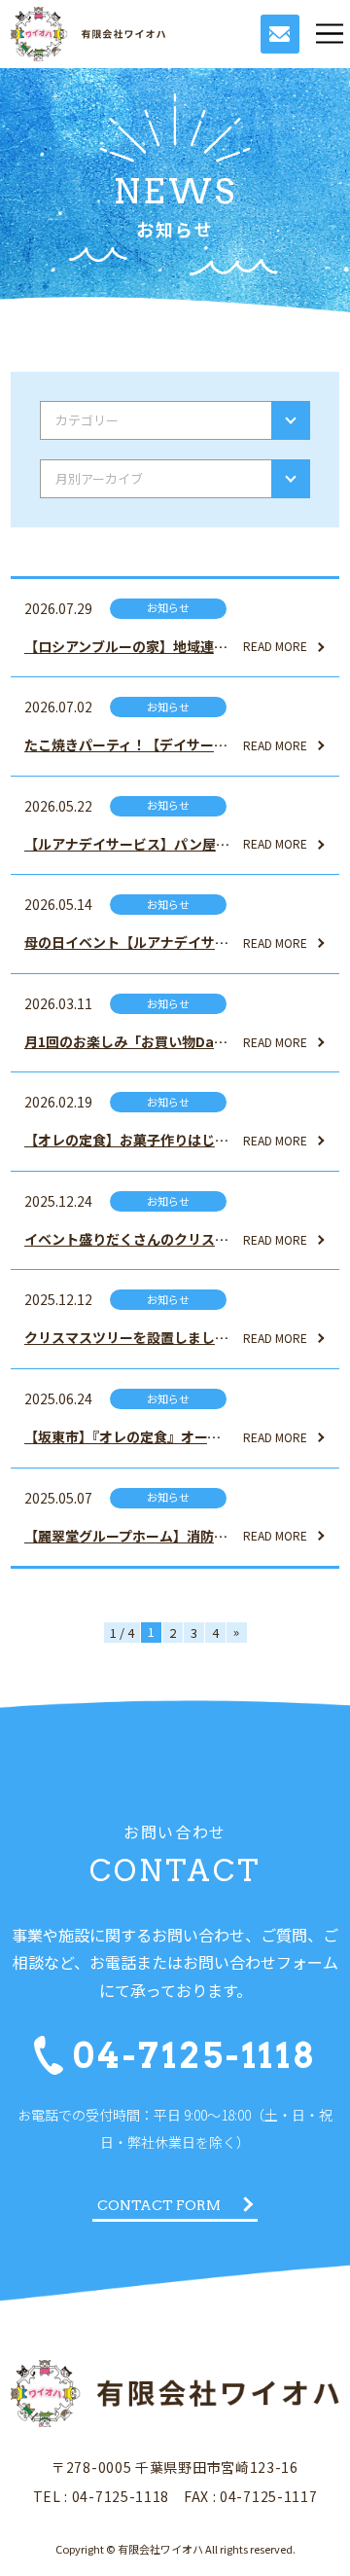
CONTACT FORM (159, 2205)
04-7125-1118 (195, 2056)
